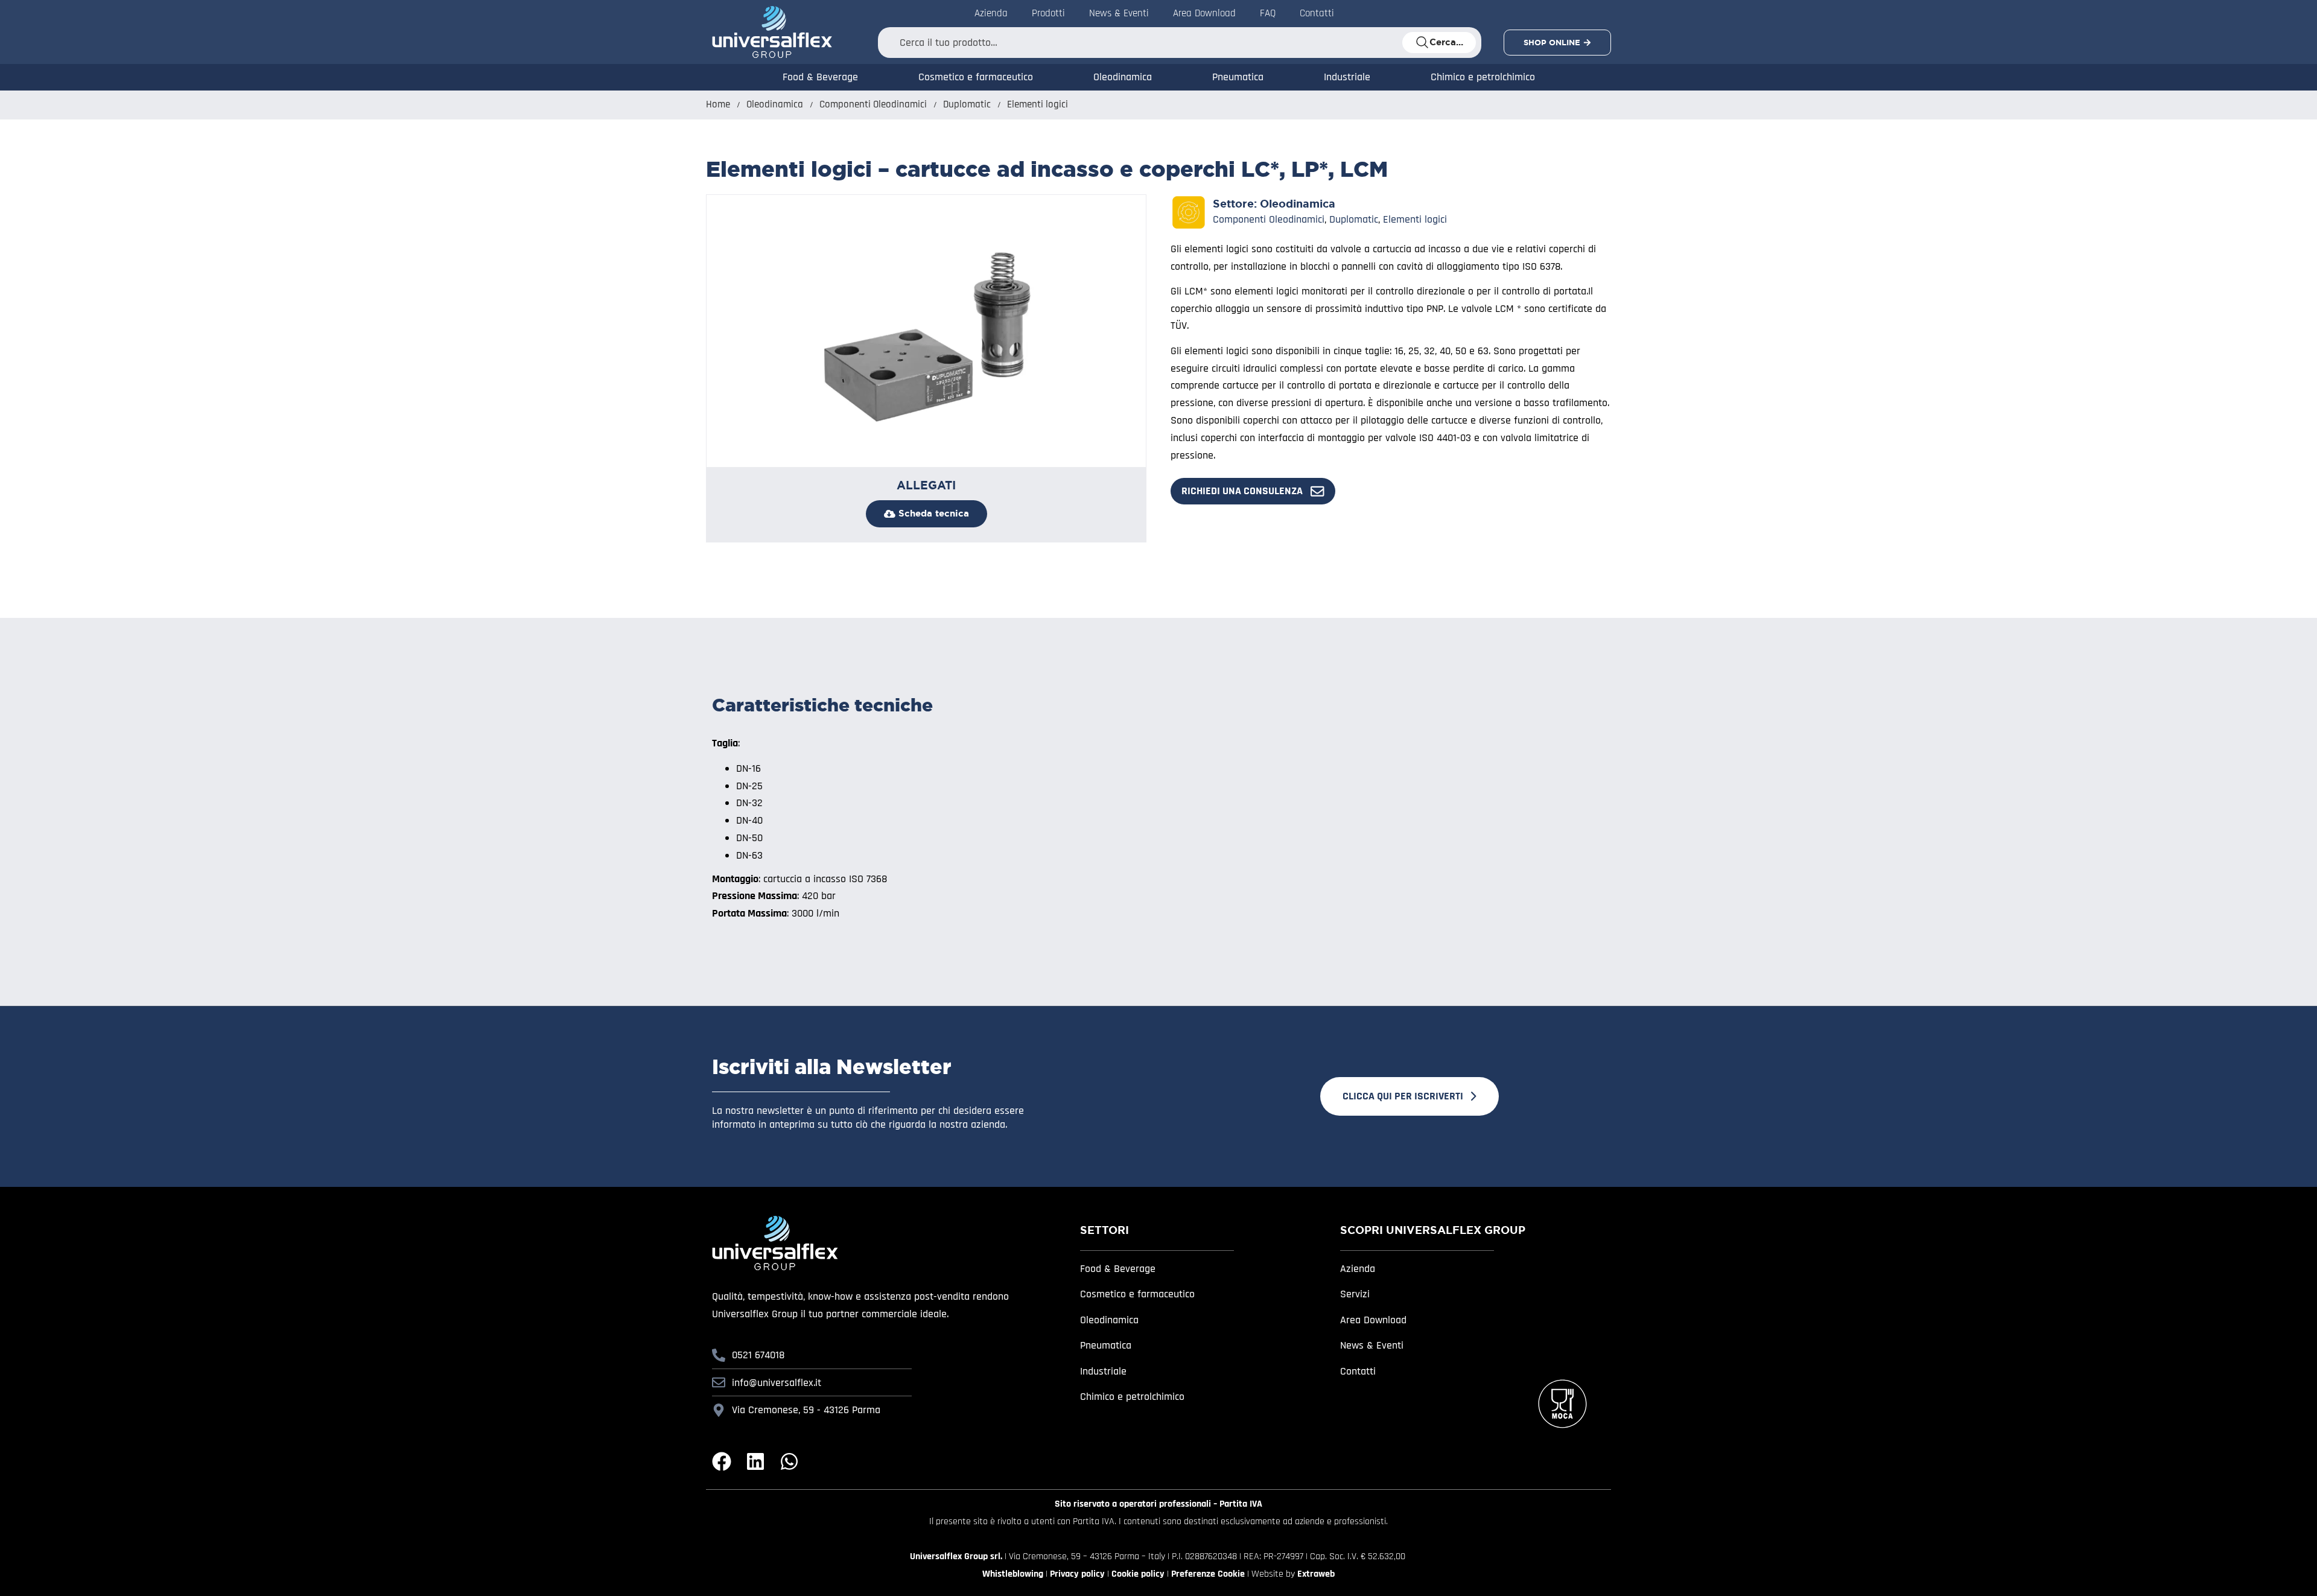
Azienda (991, 13)
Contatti (1317, 13)
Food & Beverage (820, 77)
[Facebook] (722, 1461)
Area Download (1204, 13)
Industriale (1347, 77)
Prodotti (1048, 13)
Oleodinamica (1123, 77)
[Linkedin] (755, 1461)
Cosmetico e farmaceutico (976, 77)
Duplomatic (967, 105)
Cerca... (1446, 42)
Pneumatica (1238, 77)
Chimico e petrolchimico (1483, 77)
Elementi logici (1038, 105)
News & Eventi (1119, 13)
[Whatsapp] (789, 1461)
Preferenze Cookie (1208, 1574)
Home (718, 105)
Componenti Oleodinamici (873, 105)
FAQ (1268, 13)
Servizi (1355, 1294)
